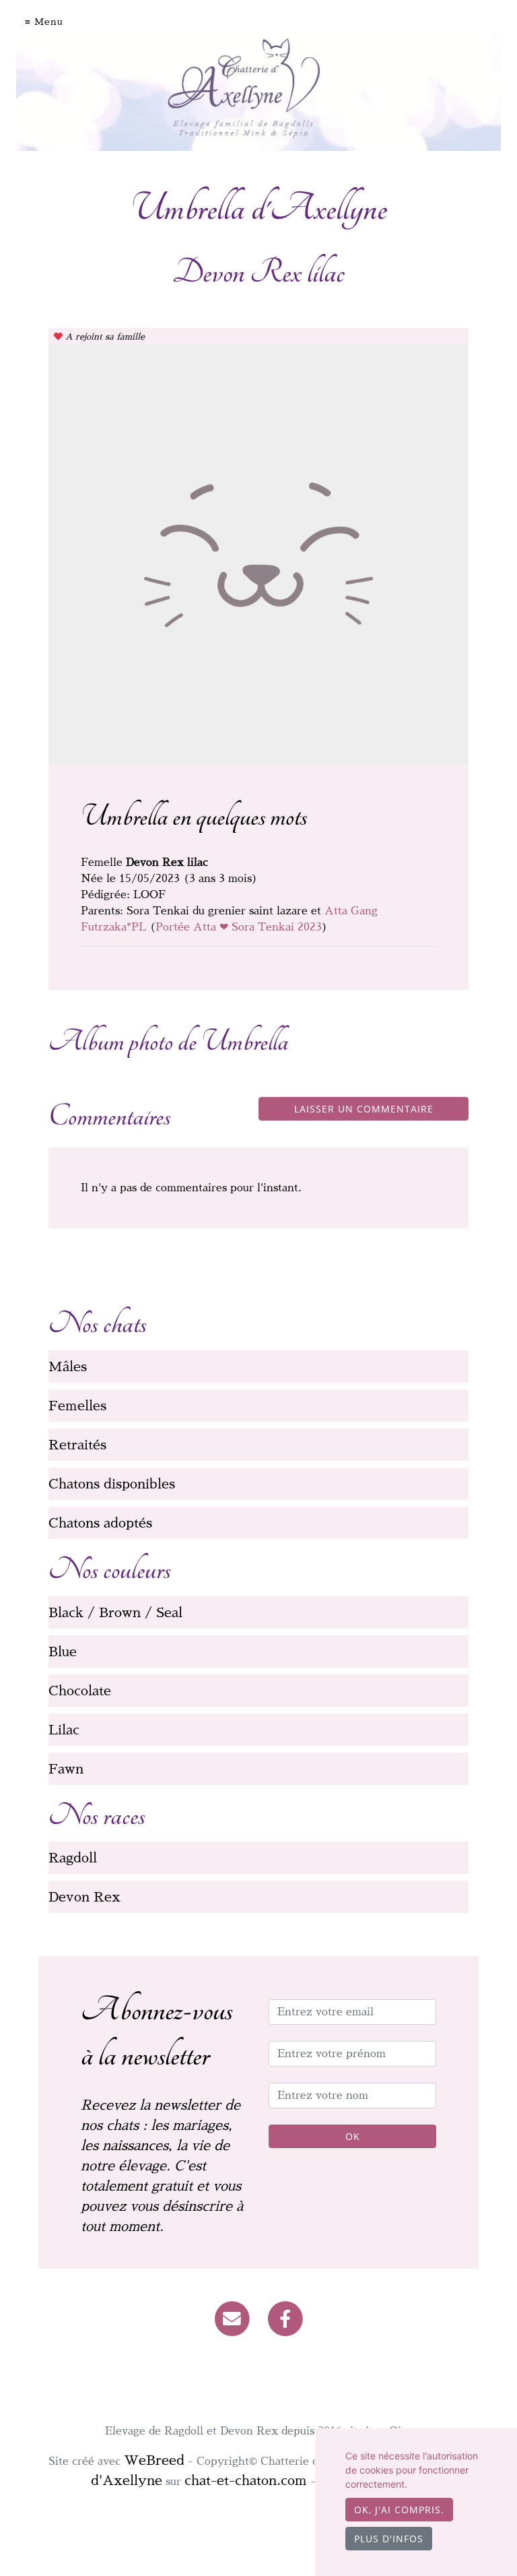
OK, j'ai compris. (399, 2510)
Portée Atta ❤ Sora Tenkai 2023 (239, 927)
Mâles (68, 1366)
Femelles (77, 1406)
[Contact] (232, 2318)
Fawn (66, 1769)
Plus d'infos (389, 2539)
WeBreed (154, 2460)
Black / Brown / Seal (115, 1612)
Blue (63, 1652)
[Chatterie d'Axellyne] (258, 92)
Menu (49, 22)
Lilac (64, 1730)
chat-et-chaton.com (248, 2480)
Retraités (77, 1445)
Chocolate (80, 1691)
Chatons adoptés (100, 1523)
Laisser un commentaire (364, 1109)
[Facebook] (286, 2318)
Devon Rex (84, 1897)
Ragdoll (73, 1858)
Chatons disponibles (112, 1484)
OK (353, 2136)
